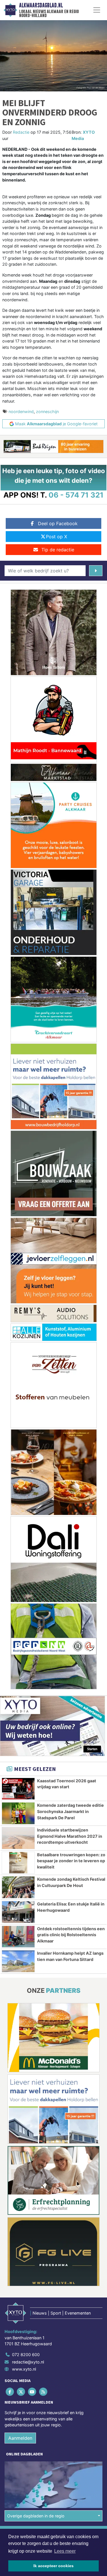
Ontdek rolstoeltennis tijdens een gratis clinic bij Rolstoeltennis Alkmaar (71, 1935)
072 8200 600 (26, 2355)
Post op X (56, 537)
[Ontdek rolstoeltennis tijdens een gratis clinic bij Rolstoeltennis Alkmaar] (18, 1937)
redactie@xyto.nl (28, 2362)
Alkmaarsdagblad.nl (41, 5)
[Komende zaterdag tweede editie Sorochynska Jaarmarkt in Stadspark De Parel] (18, 1813)
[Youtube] (32, 2392)
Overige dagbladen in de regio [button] (36, 2516)
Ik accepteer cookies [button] (53, 2566)
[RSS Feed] (44, 2392)
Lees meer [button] (65, 2551)
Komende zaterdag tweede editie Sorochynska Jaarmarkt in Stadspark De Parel (70, 1811)
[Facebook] (10, 2392)
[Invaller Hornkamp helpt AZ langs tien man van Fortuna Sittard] (18, 1961)
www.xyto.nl (24, 2369)
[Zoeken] (96, 571)
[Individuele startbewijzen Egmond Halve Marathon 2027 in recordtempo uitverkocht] (18, 1838)
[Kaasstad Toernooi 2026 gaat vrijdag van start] (18, 1789)
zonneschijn (47, 412)
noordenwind (21, 412)
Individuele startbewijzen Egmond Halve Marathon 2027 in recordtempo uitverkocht (70, 1836)
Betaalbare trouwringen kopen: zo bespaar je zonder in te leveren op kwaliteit (71, 1861)
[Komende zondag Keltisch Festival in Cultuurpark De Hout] (18, 1887)
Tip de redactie (58, 550)
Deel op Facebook (58, 523)
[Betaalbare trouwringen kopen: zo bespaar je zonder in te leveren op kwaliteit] (18, 1863)
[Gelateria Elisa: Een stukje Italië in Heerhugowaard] (18, 1912)
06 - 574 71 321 (76, 495)
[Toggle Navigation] (97, 10)
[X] (21, 2392)
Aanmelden (20, 2438)
